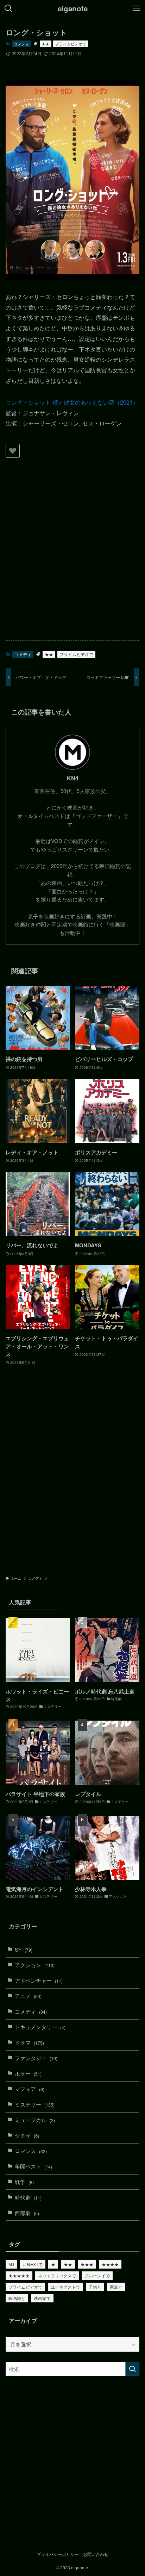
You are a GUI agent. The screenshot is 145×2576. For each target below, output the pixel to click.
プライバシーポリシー (58, 2554)
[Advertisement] (72, 557)
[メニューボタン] (137, 8)
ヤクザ (27, 2135)
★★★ (87, 2264)
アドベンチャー (39, 1980)
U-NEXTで (33, 2264)
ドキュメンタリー (40, 2027)
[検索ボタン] (8, 8)
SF (24, 1949)
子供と (95, 2287)
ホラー (28, 2073)
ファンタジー (36, 2058)
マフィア (30, 2089)
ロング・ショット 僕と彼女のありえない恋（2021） (72, 402)
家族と (116, 2287)
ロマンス (31, 2151)
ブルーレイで (97, 2275)
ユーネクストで (65, 2287)
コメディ (21, 44)
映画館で (42, 2298)
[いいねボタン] (13, 451)
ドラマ (29, 2042)
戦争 (24, 2182)
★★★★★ (19, 2275)
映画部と (17, 2298)
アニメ (28, 1996)
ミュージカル (35, 2120)
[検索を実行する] (132, 2369)
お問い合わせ (96, 2554)
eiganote (73, 9)
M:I (11, 2264)
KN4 (73, 778)
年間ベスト (33, 2166)
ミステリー (35, 2104)
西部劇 (27, 2213)
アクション (35, 1965)
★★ (45, 44)
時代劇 (28, 2197)
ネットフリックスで (57, 2275)
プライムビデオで (71, 44)
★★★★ (110, 2264)
